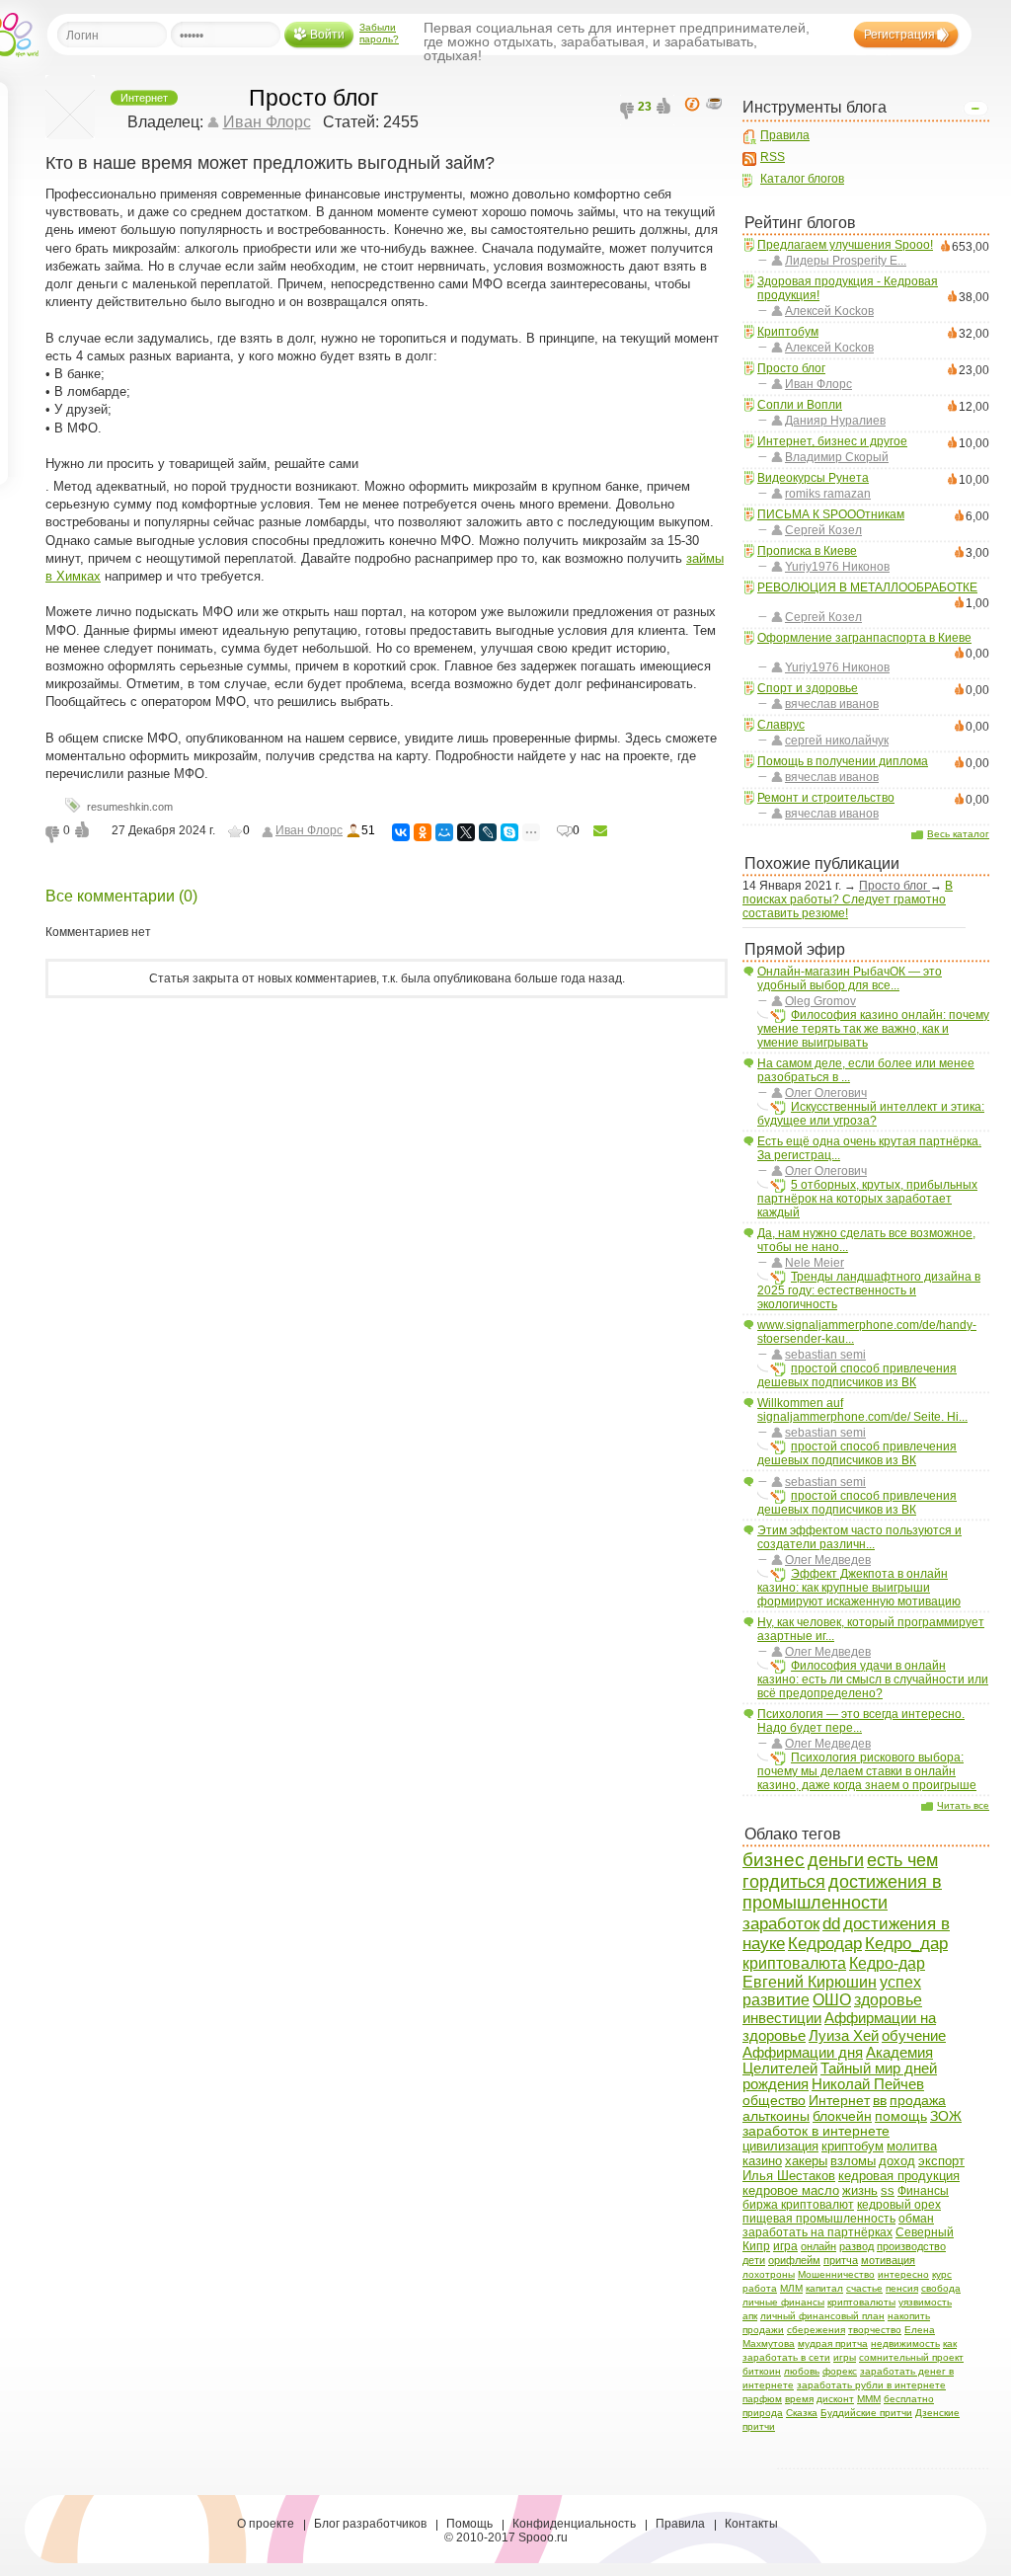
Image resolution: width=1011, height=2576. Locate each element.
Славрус (781, 725)
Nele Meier (815, 1263)
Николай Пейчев (868, 2084)
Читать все (963, 1805)
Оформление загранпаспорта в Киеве (864, 638)
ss (888, 2191)
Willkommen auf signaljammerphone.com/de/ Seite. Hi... (862, 1410)
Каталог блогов (802, 179)
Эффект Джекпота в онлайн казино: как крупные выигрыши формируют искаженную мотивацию (859, 1588)
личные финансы (783, 2302)
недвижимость (905, 2343)
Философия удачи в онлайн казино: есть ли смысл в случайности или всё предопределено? (873, 1679)
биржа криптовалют (798, 2205)
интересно (903, 2274)
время (799, 2399)
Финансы (923, 2191)
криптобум (853, 2146)
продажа (918, 2100)
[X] (466, 832)
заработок (781, 1923)
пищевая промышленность (819, 2219)
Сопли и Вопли (800, 405)
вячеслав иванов (832, 704)
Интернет (839, 2100)
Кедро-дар (887, 1963)
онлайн (818, 2246)
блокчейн (842, 2116)
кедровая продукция (899, 2176)
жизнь (860, 2191)
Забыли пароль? (379, 33)
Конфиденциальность (574, 2524)
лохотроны (769, 2274)
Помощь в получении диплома (843, 761)
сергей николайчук (837, 741)
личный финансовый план (822, 2316)
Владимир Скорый (837, 457)
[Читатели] (717, 105)
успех (900, 1982)
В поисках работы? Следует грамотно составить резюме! (848, 899)
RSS (773, 157)
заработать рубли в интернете (871, 2385)
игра (785, 2246)
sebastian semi (825, 1355)
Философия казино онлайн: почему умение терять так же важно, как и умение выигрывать (873, 1029)
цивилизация (780, 2146)
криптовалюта (794, 1963)
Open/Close (975, 109)
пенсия (902, 2288)
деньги (836, 1860)
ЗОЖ (946, 2116)
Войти (327, 35)
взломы (853, 2161)
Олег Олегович (826, 1093)
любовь (802, 2371)
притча (841, 2260)
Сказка (802, 2413)
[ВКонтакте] (401, 832)
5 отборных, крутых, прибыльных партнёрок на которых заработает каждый (867, 1199)
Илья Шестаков (789, 2176)
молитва (912, 2146)
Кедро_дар (906, 1943)
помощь (901, 2116)
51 (368, 830)
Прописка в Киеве (807, 551)
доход (897, 2161)
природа (763, 2413)
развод (856, 2246)
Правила (785, 135)
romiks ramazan (828, 494)
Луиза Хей (844, 2035)
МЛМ (791, 2288)
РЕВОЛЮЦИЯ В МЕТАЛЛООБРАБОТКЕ (867, 587)
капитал (824, 2288)
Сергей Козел (823, 530)
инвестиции (782, 2018)
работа (760, 2288)
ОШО (832, 2000)
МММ (869, 2399)
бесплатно (909, 2399)
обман (916, 2218)
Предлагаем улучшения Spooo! (845, 245)
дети (754, 2260)
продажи (763, 2330)
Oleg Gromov (820, 1001)
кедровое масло (791, 2190)
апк (750, 2316)
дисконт (835, 2399)
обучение (914, 2035)
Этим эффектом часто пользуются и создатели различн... (859, 1537)
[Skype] (509, 832)
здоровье (888, 2000)
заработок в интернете (816, 2131)
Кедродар (825, 1944)
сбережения (816, 2330)
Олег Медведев (828, 1560)
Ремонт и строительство (826, 798)
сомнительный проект (911, 2357)
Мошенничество (836, 2274)
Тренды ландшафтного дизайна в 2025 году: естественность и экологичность (869, 1290)
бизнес (774, 1860)
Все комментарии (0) (121, 896)
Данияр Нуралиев (835, 421)
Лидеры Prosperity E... (846, 261)
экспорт (941, 2161)
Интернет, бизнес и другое (832, 441)
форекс (840, 2371)
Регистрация (899, 35)
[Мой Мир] (444, 832)
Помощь (469, 2524)
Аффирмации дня (803, 2052)
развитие (776, 2000)
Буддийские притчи (866, 2413)
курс (942, 2274)
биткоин (762, 2371)
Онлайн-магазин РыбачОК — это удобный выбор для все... (850, 978)
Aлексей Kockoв (829, 311)
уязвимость (925, 2302)
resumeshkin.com (130, 807)
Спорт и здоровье (808, 688)
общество (774, 2100)
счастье (864, 2288)
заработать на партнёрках (817, 2232)
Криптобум (788, 332)
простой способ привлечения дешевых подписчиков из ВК (857, 1375)
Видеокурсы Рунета (813, 478)
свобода (941, 2288)
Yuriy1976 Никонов (837, 567)
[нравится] (665, 112)
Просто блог (791, 368)
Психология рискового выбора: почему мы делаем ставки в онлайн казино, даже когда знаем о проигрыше (867, 1771)
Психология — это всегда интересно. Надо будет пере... (861, 1721)
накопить (909, 2316)
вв (880, 2100)
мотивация (888, 2260)
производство (911, 2246)
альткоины (776, 2116)
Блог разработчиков (370, 2524)
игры (845, 2357)
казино (762, 2161)
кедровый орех (899, 2205)
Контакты (751, 2524)
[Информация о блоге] (695, 105)
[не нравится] (629, 112)
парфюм (762, 2399)
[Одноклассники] (423, 832)
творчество (875, 2330)
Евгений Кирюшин (810, 1982)
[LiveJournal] (488, 832)
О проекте (266, 2524)
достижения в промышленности (842, 1892)
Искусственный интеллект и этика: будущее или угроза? (871, 1114)
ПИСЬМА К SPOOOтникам (831, 514)
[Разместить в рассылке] (600, 831)
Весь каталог (958, 834)
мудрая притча (833, 2343)
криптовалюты (861, 2302)
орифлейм (794, 2260)
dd (831, 1924)
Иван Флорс (818, 384)
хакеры (806, 2161)
